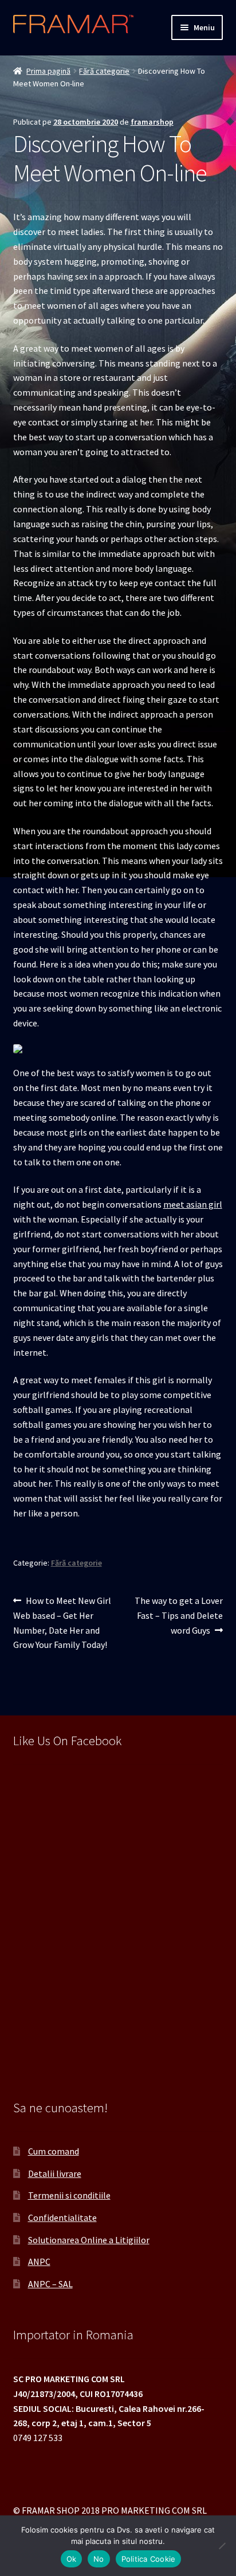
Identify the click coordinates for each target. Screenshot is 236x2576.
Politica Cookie (149, 2559)
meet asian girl (193, 1204)
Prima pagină (48, 71)
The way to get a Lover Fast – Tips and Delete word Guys (178, 1615)
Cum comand (54, 2151)
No (99, 2559)
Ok (72, 2559)
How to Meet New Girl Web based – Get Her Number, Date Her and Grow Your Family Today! (62, 1623)
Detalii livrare (55, 2173)
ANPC (39, 2262)
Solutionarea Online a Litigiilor (89, 2240)
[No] (222, 2546)
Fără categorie (104, 71)
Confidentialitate (62, 2217)
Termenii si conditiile (69, 2195)
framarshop (152, 122)
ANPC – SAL (50, 2284)
